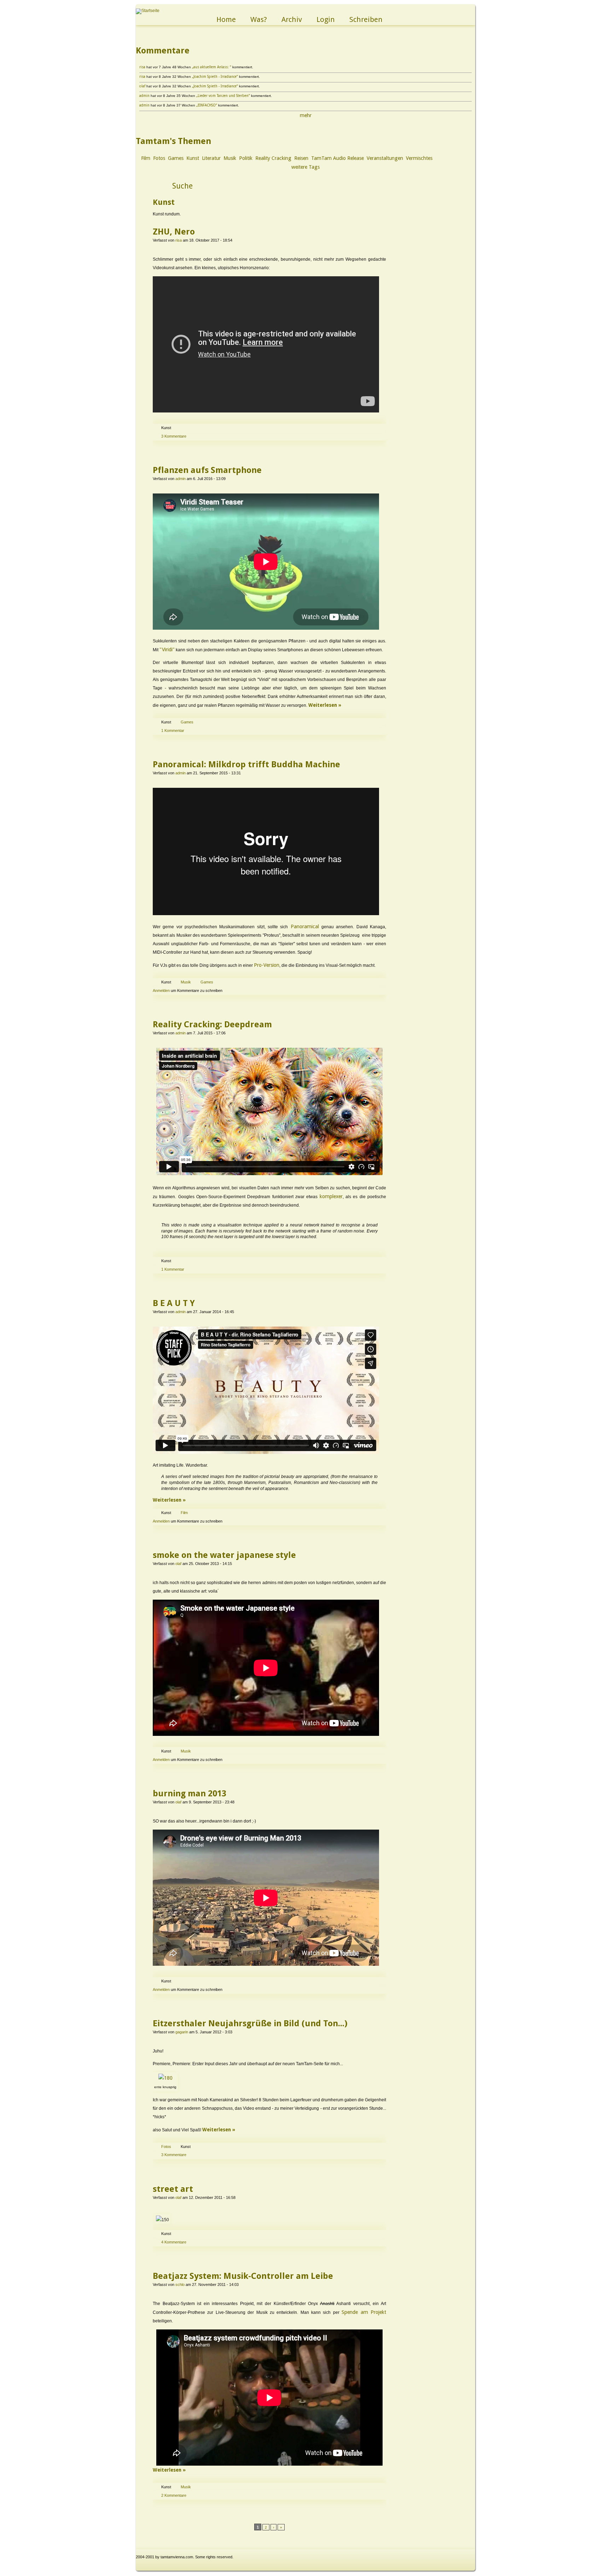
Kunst (193, 158)
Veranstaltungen (385, 158)
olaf (142, 86)
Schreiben (366, 19)
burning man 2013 (190, 1794)
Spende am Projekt (364, 2312)
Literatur (211, 158)
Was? (259, 19)
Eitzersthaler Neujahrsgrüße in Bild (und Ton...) (250, 2023)
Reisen (301, 158)
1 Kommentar (173, 730)
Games (176, 158)
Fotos (159, 158)
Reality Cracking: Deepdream (212, 1024)
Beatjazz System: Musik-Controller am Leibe (243, 2276)
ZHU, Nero (174, 232)
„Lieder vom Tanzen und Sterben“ (223, 96)
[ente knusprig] (165, 2078)
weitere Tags (305, 167)
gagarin (182, 2032)
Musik (230, 158)
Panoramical (305, 926)
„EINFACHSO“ (207, 105)
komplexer (331, 1196)
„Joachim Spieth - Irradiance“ (215, 77)
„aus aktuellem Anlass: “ (212, 67)
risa (142, 67)
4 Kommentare (174, 2242)
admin (144, 96)
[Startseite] (148, 11)
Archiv (292, 19)
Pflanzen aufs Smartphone (207, 470)
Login (326, 19)
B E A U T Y (174, 1303)
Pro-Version (267, 965)
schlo (180, 2285)
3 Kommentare (174, 436)
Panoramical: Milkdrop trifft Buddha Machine (246, 764)
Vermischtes (419, 158)
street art (173, 2189)
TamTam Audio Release (337, 158)
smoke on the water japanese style (224, 1555)
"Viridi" (167, 649)
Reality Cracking (273, 158)
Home (226, 19)
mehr (306, 115)
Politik (246, 158)
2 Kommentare (174, 2495)
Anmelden (161, 990)
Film (146, 158)
